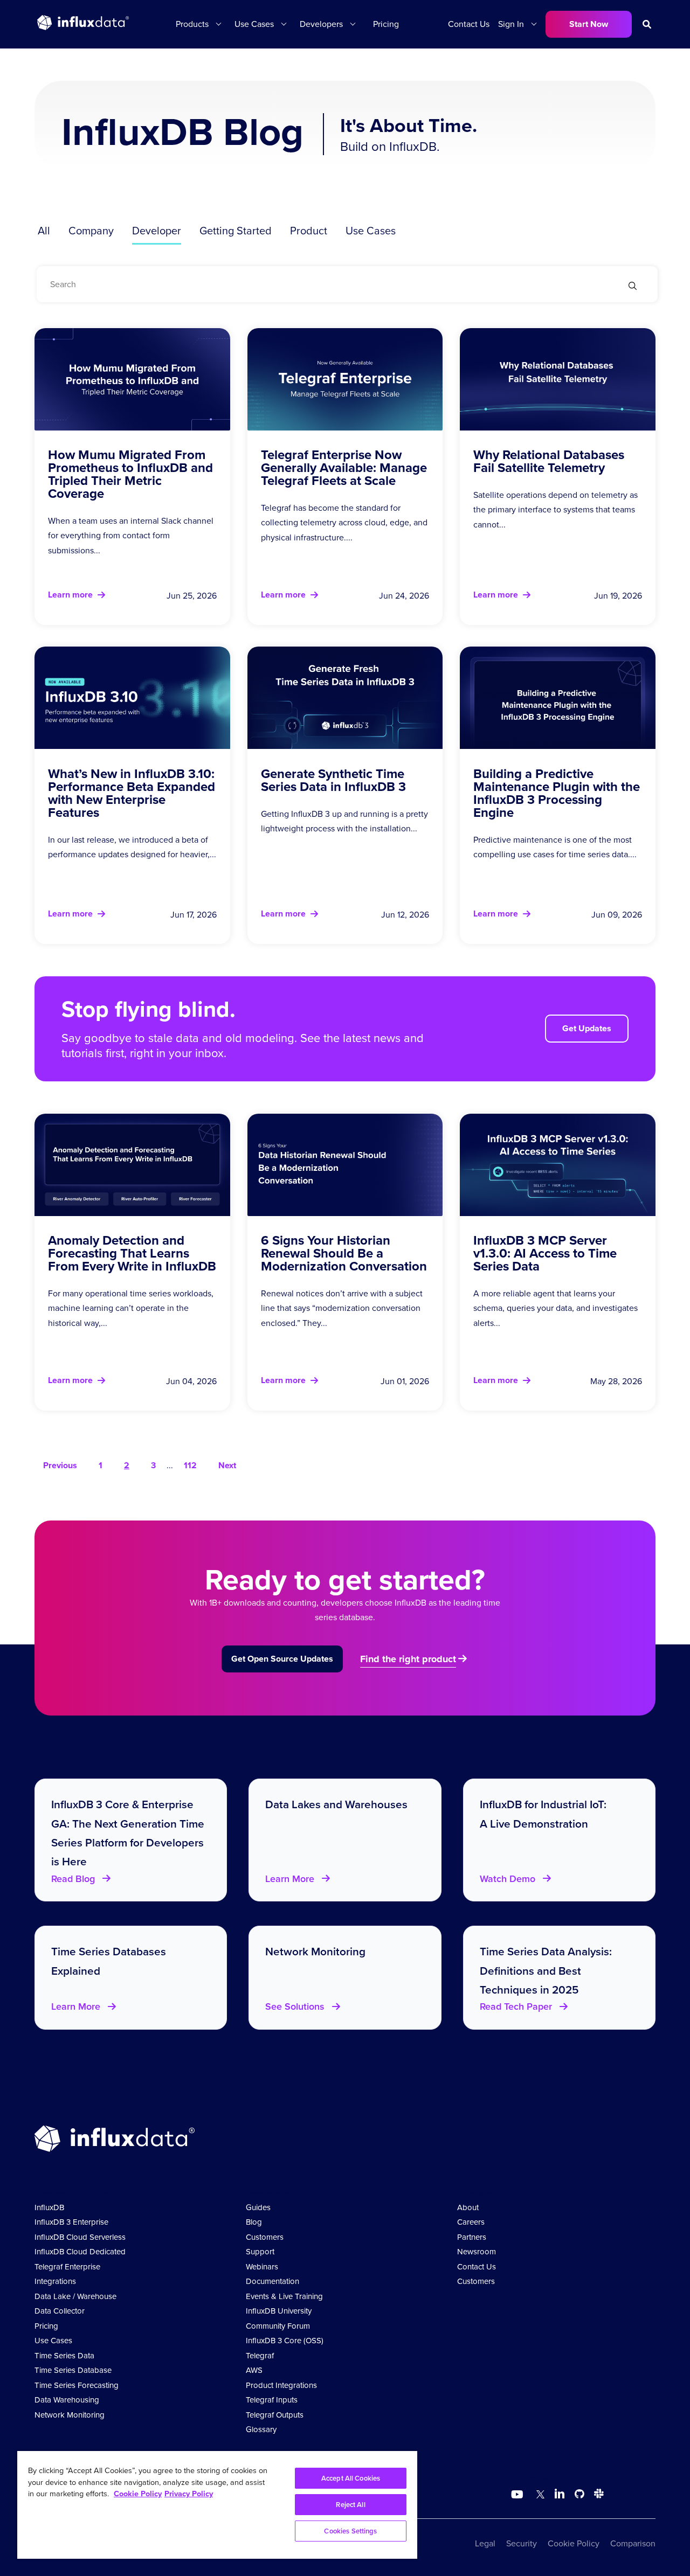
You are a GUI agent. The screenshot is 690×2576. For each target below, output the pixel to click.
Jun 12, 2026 (405, 915)
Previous (60, 1465)
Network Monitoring (70, 2415)
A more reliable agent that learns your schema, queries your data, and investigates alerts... (556, 1308)
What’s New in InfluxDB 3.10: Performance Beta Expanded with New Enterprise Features (132, 793)
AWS (254, 2370)
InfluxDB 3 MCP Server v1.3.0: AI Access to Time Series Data (545, 1253)
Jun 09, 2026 (617, 915)
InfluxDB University (279, 2311)
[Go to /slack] (597, 2495)
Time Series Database (73, 2370)
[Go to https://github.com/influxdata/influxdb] (579, 2495)
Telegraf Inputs (272, 2400)
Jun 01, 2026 (405, 1381)
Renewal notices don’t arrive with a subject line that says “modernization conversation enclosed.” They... (342, 1308)
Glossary (261, 2429)
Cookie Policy (574, 2543)
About (468, 2207)
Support (260, 2252)
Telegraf (260, 2356)
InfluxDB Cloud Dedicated (80, 2252)
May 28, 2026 (616, 1381)
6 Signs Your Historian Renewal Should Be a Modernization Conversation (344, 1253)
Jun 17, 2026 (194, 915)
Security (522, 2543)
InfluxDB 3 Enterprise (71, 2222)
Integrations (55, 2281)
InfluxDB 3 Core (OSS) (285, 2341)
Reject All (350, 2505)
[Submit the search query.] (633, 287)
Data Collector (60, 2311)
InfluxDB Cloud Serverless (80, 2237)
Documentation (272, 2281)
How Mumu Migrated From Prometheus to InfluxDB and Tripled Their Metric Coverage (130, 474)
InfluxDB (49, 2207)
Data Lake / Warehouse (75, 2296)
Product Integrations (281, 2385)
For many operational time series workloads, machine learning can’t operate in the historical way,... (131, 1308)
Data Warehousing (67, 2400)
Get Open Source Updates (282, 1659)
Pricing (386, 24)
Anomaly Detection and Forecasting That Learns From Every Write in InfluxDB (132, 1253)
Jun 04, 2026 (191, 1381)
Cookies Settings (350, 2531)
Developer (157, 231)
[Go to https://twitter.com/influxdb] (538, 2495)
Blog (254, 2222)
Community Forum (278, 2326)
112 (190, 1465)
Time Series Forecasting (77, 2385)
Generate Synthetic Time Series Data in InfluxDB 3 (333, 780)
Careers (471, 2222)
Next (227, 1465)
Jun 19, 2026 (618, 596)
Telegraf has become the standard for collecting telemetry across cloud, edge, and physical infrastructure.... (344, 522)
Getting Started (236, 231)
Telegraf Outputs (275, 2415)
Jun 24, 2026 (404, 596)
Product (309, 231)
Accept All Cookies (351, 2478)
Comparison (633, 2543)
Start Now (589, 24)
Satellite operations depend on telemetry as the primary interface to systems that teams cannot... (556, 509)
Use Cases (371, 231)
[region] (217, 2505)
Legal (485, 2543)
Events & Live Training (284, 2296)
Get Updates (587, 1028)
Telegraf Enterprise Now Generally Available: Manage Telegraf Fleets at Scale (344, 468)
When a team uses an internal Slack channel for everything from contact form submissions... (131, 535)
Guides (258, 2207)
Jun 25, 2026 (192, 596)
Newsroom (477, 2252)
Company (91, 231)
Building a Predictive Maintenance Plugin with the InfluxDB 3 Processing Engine (557, 793)
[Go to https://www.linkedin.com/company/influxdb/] (560, 2494)
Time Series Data (64, 2356)
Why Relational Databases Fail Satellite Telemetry (549, 461)
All (44, 231)
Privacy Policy (189, 2494)
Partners (472, 2237)
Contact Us (469, 24)
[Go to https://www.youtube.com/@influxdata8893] (518, 2495)
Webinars (262, 2267)
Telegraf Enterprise (67, 2267)
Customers (265, 2237)
